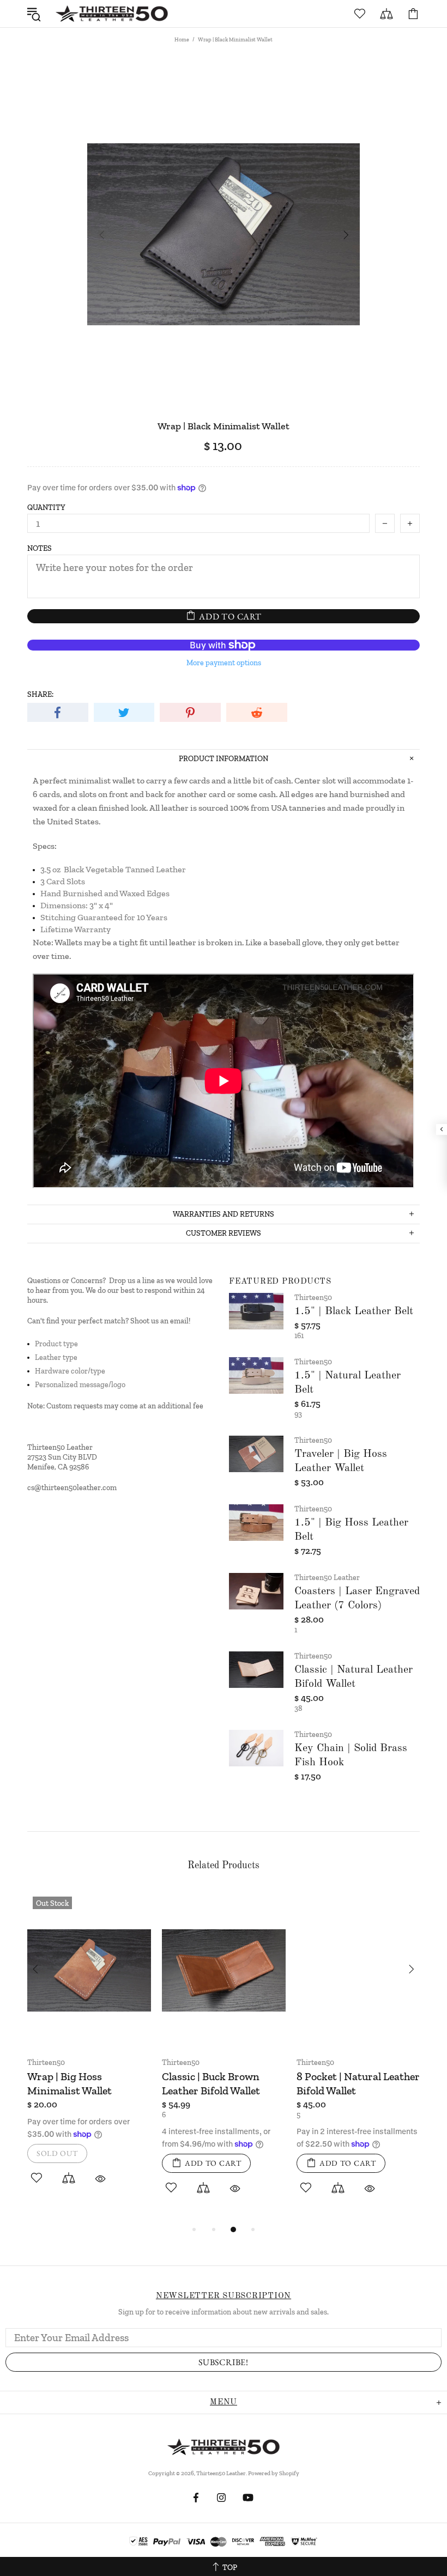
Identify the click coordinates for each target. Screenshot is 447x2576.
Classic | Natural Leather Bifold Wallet (354, 1677)
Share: (40, 694)
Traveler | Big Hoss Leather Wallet (341, 1461)
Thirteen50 (313, 1298)
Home (182, 40)
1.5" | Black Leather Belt (354, 1311)
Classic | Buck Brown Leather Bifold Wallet (211, 2083)
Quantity (46, 508)
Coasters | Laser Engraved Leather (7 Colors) (357, 1599)
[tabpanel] (89, 2052)
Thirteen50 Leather (112, 14)
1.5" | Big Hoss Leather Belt (351, 1530)
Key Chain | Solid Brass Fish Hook (351, 1755)
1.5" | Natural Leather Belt (348, 1383)
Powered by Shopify (274, 2473)
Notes (40, 548)
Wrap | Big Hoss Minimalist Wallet (70, 2083)
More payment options (224, 663)
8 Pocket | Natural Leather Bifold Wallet (358, 2083)
